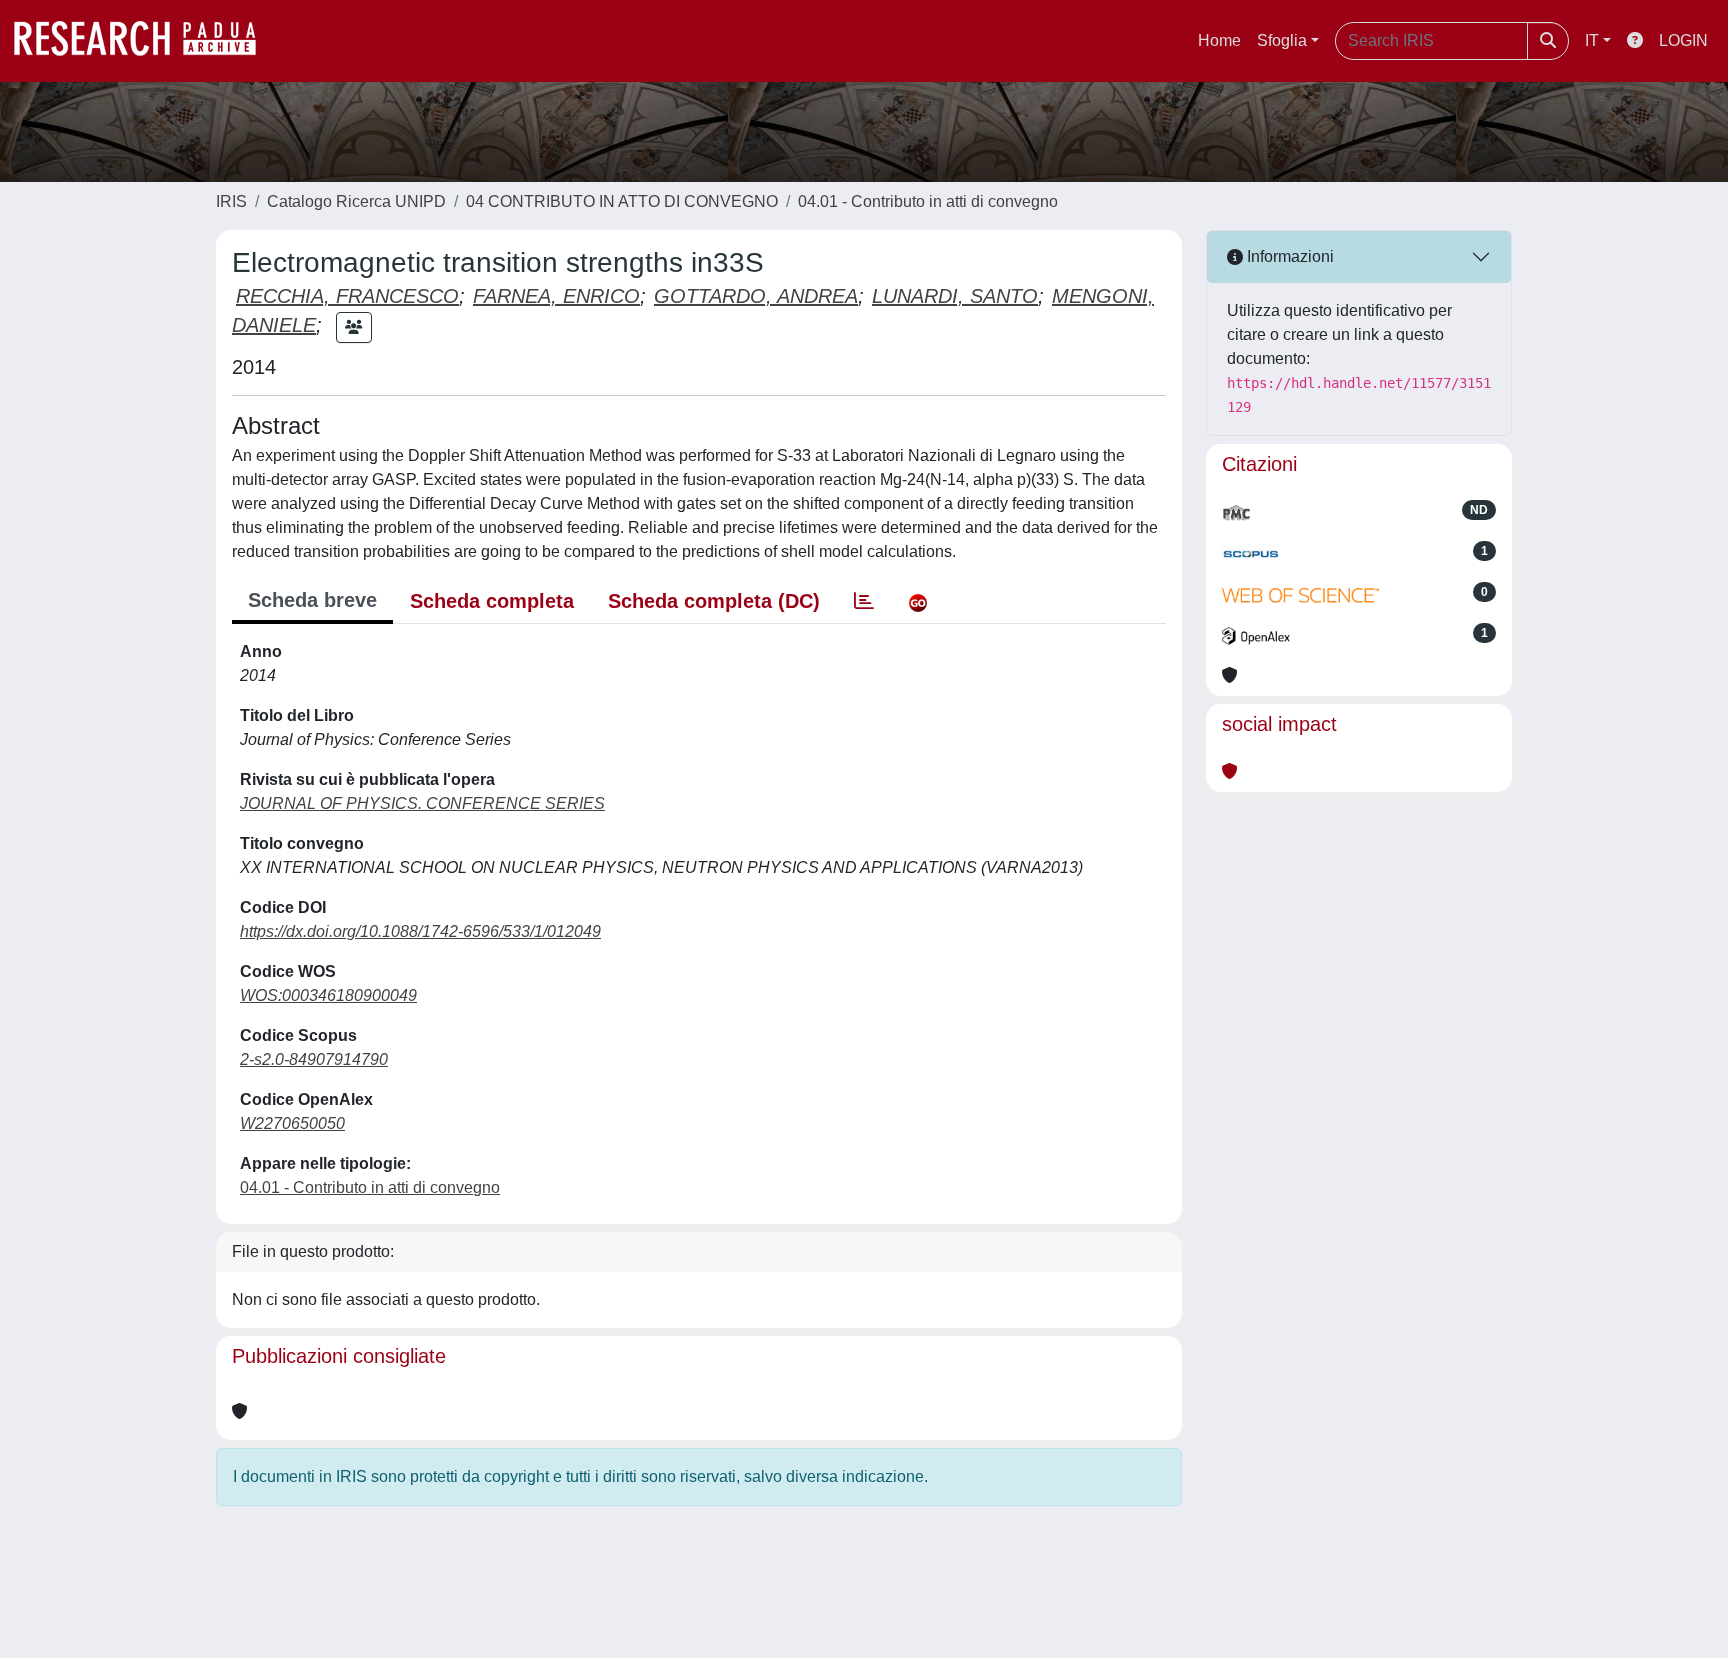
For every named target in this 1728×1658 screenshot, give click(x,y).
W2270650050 (292, 1123)
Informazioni (1288, 256)
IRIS (231, 201)
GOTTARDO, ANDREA (756, 296)
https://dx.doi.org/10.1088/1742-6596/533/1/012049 (420, 931)
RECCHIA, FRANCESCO (347, 296)
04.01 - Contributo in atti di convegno (928, 201)
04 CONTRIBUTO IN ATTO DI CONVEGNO (622, 201)
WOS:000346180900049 (328, 995)
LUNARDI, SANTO (955, 296)
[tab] (864, 601)
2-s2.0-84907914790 (314, 1059)
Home (1219, 40)
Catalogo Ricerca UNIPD (356, 201)
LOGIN (1683, 40)
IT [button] (1592, 40)
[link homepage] (145, 41)
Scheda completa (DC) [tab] (714, 601)
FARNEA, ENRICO (556, 296)
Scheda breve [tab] (312, 600)
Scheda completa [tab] (492, 601)
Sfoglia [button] (1282, 40)
